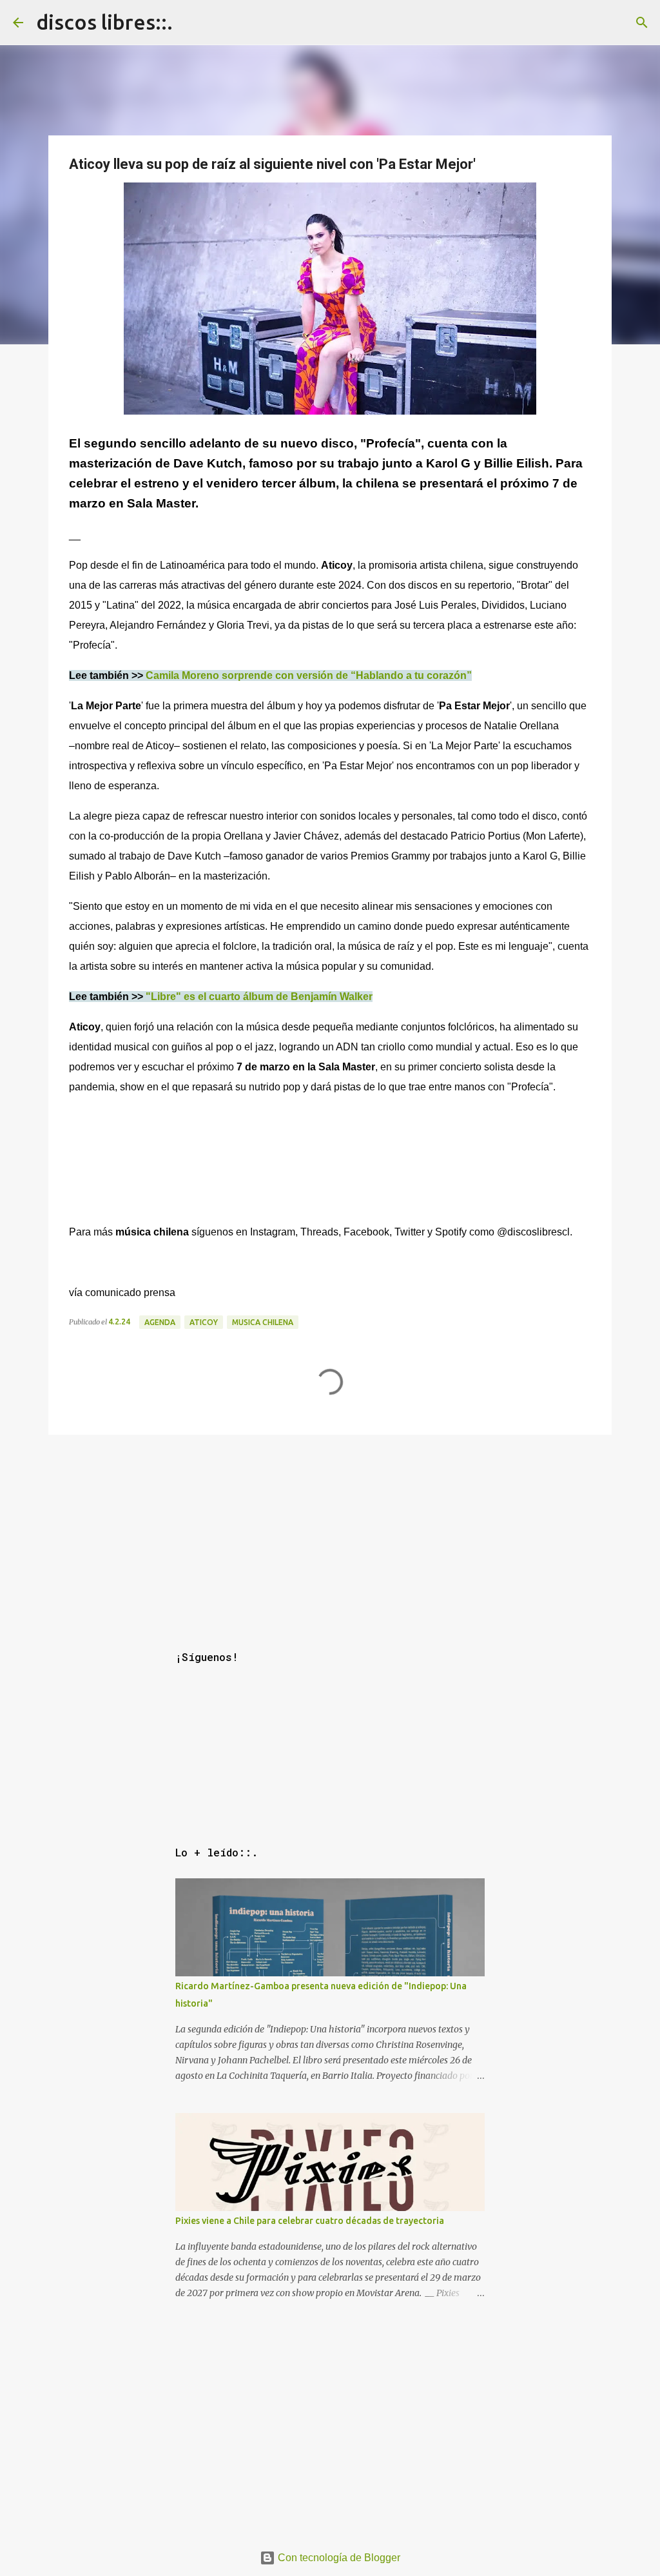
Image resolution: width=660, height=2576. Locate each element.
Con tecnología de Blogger (338, 2558)
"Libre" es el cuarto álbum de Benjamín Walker (259, 997)
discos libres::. (104, 22)
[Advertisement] (330, 1530)
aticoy (204, 1322)
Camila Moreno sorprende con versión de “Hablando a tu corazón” (309, 675)
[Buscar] (642, 23)
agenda (160, 1322)
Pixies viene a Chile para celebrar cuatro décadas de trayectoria (310, 2221)
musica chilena (263, 1322)
